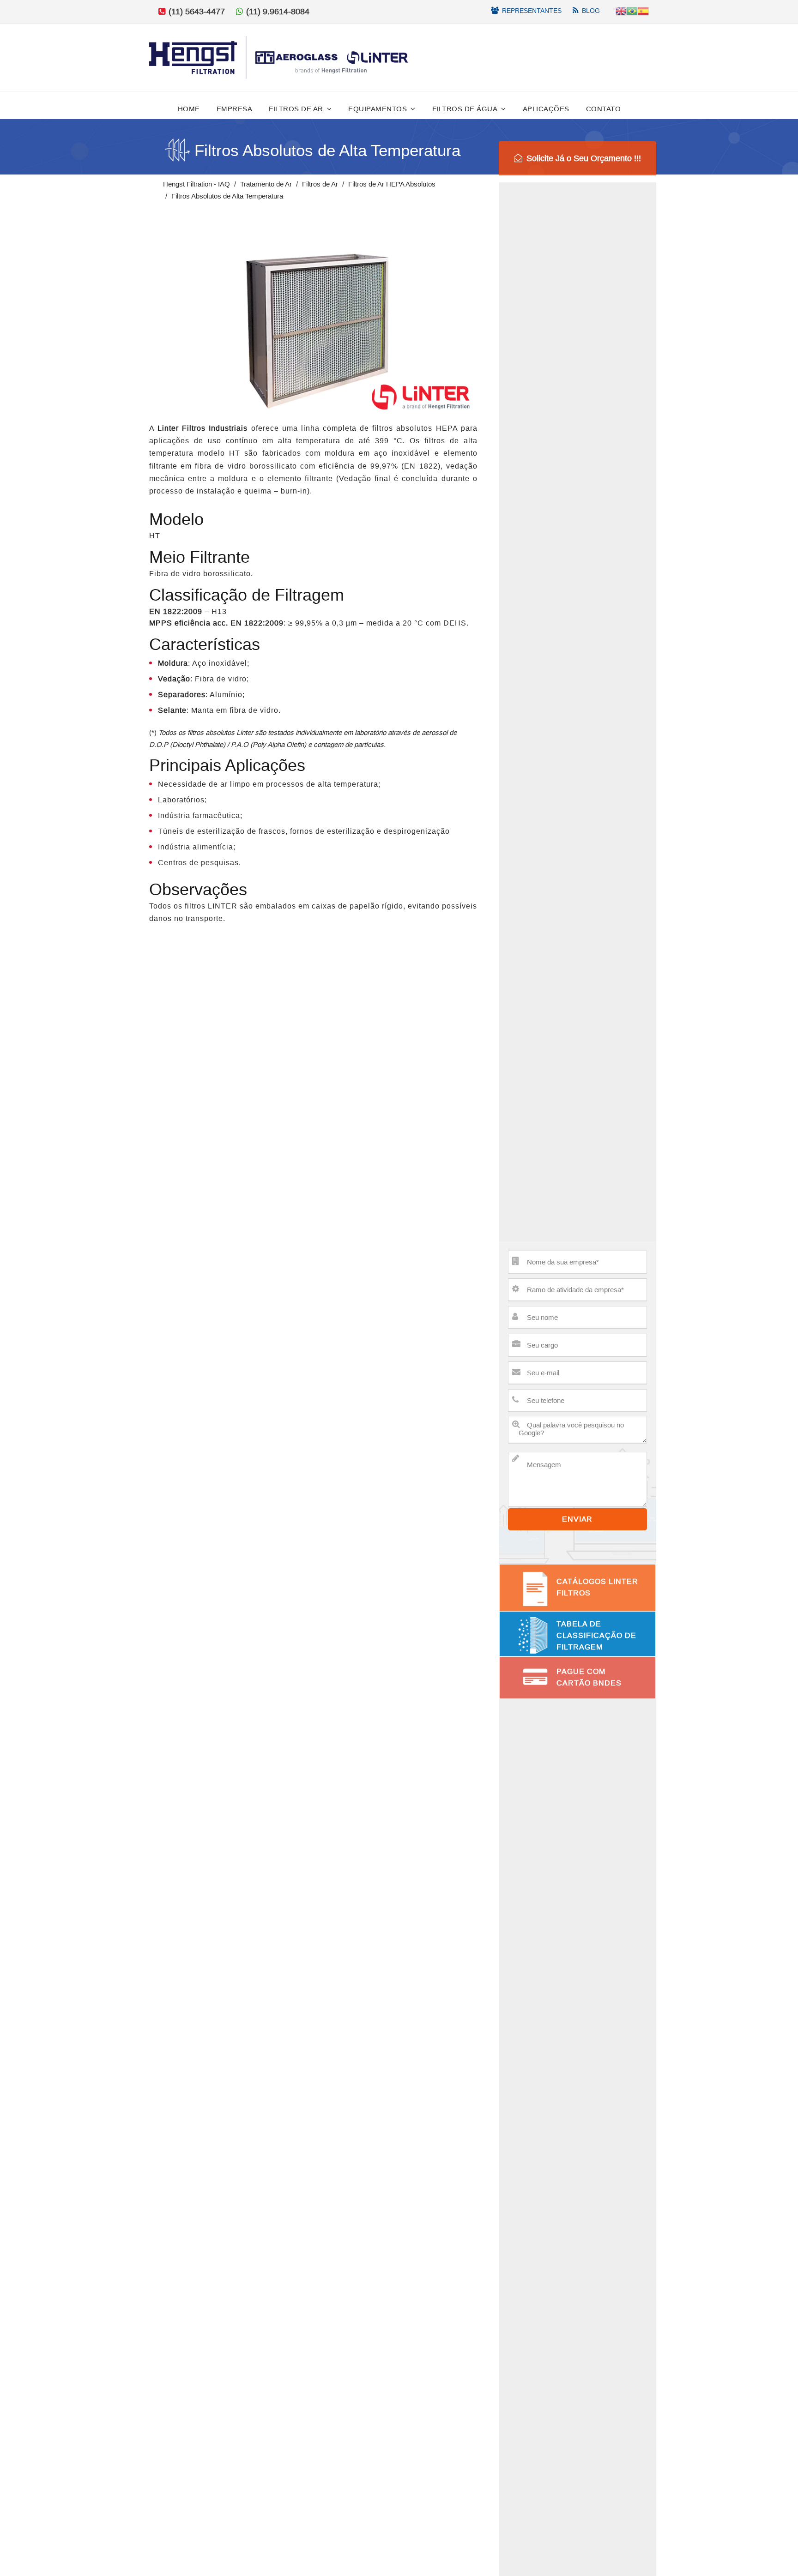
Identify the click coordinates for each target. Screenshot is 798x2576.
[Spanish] (643, 10)
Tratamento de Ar (266, 184)
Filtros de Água (465, 109)
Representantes (532, 11)
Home (189, 109)
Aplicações (546, 109)
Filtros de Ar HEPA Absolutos (392, 184)
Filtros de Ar (296, 109)
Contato (604, 109)
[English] (621, 10)
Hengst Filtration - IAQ (196, 184)
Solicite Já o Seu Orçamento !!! (584, 158)
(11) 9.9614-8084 (278, 12)
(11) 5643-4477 (196, 12)
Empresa (235, 109)
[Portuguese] (632, 10)
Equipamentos (378, 109)
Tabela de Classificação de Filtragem (596, 1635)
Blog (591, 11)
